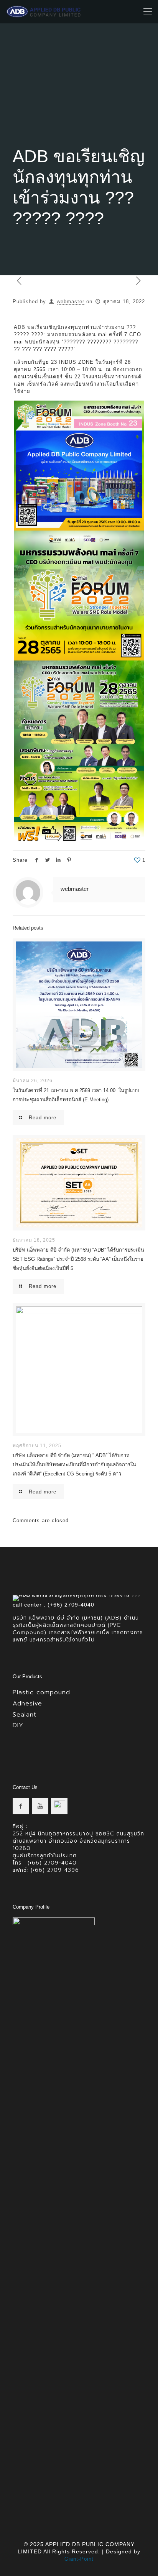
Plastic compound (41, 1692)
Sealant (25, 1715)
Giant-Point (79, 2559)
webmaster (71, 301)
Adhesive (27, 1704)
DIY (18, 1725)
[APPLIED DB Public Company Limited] (44, 11)
